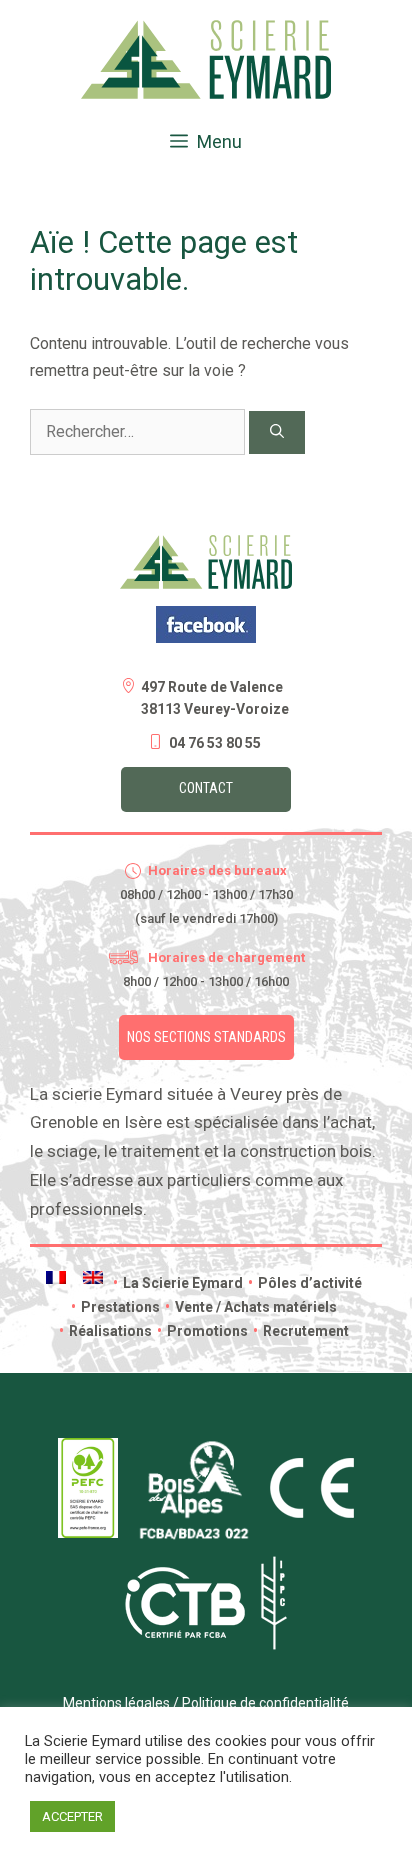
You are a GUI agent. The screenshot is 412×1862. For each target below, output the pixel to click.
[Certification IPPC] (274, 1645)
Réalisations (105, 1331)
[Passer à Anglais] (93, 1277)
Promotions (202, 1331)
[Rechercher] (277, 432)
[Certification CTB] (185, 1633)
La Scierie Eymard (178, 1283)
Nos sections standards (206, 1037)
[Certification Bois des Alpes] (194, 1543)
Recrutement (301, 1331)
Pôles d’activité (305, 1283)
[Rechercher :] (139, 431)
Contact (206, 788)
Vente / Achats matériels (251, 1307)
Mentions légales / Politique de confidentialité (206, 1703)
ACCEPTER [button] (72, 1816)
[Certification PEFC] (88, 1533)
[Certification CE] (312, 1513)
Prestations (115, 1307)
